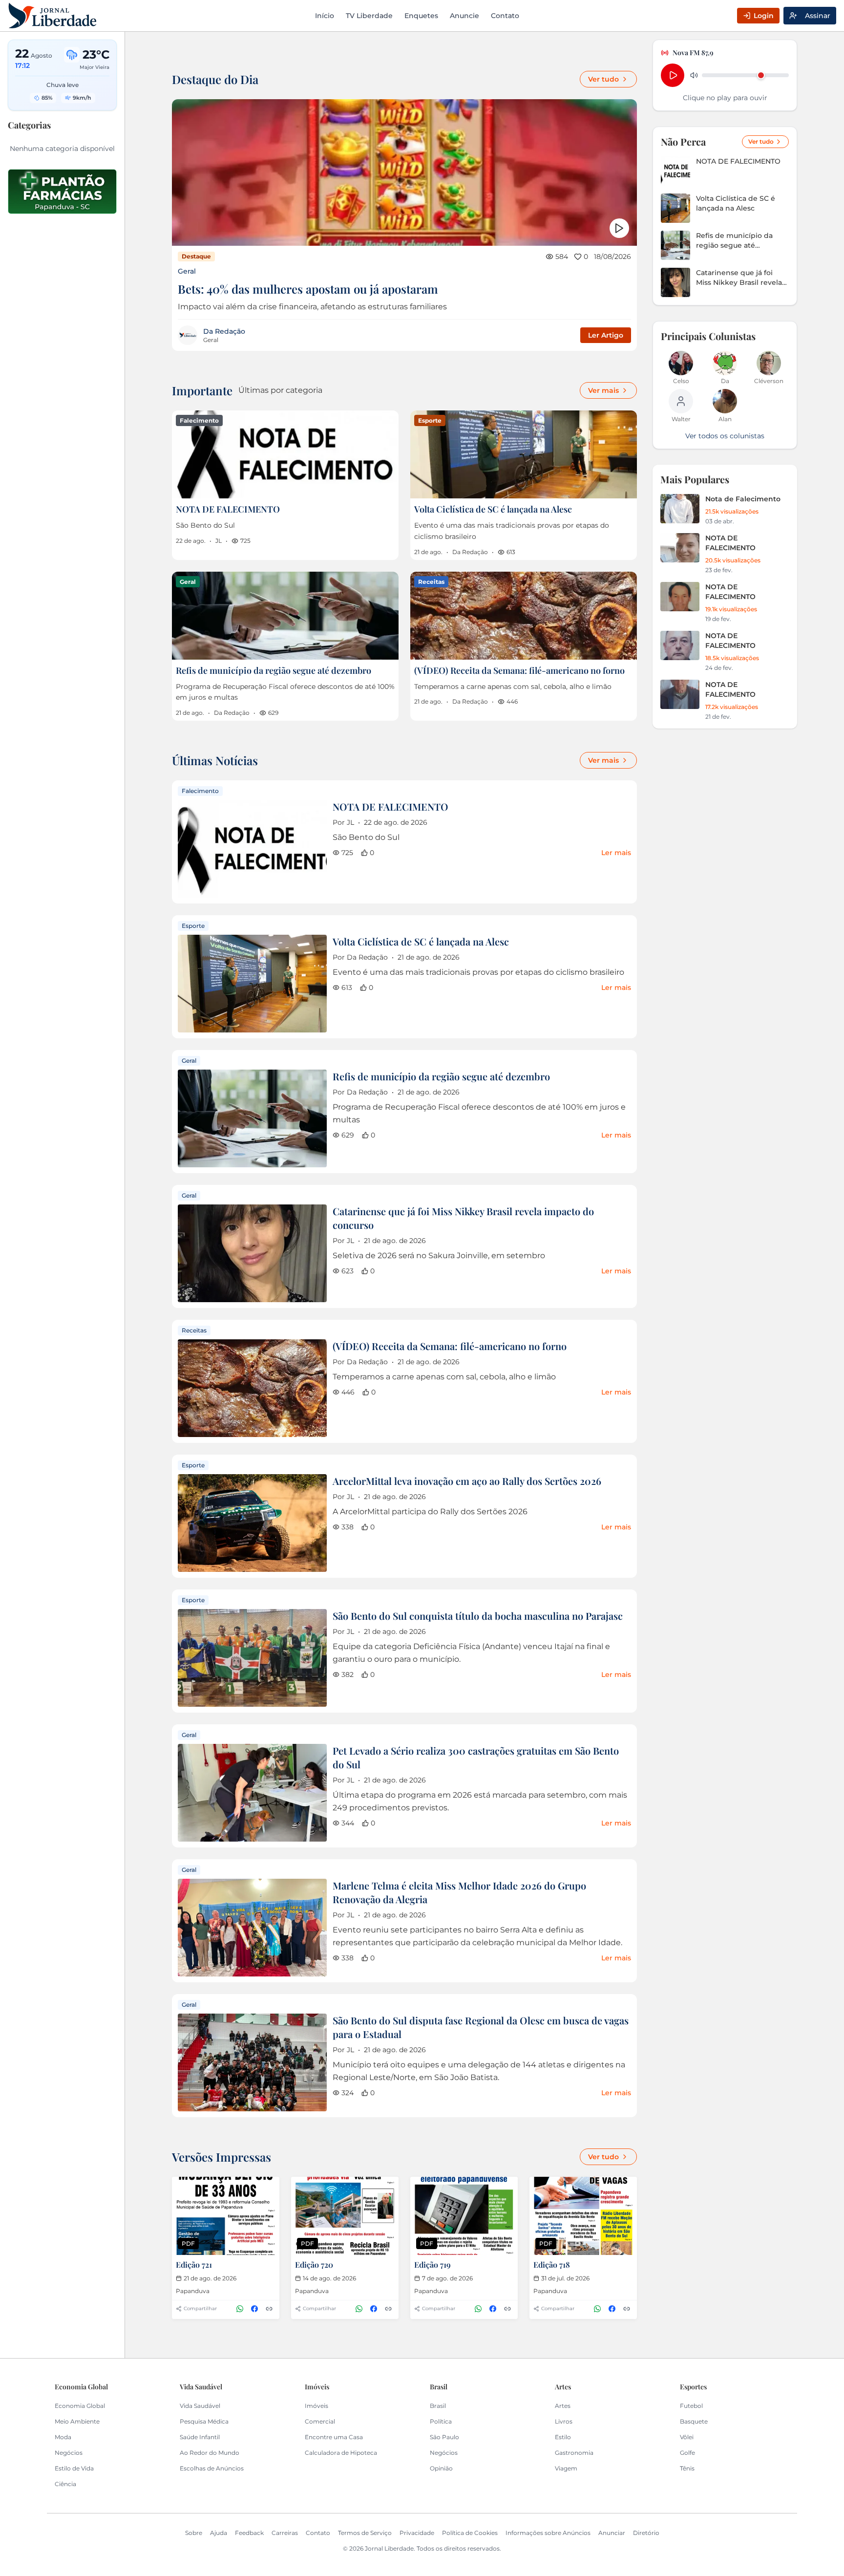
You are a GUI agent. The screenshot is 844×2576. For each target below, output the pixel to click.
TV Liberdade (369, 16)
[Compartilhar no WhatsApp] (240, 2309)
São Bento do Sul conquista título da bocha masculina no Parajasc (478, 1616)
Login (764, 16)
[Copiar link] (269, 2309)
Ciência (65, 2484)
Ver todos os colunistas (725, 436)
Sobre (194, 2533)
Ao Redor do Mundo (210, 2453)
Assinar (818, 16)
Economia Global (80, 2406)
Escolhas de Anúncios (212, 2468)
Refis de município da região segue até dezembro (274, 670)
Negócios (69, 2453)
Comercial (320, 2421)
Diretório (646, 2533)
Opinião (441, 2468)
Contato (505, 16)
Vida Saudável (200, 2406)
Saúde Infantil (200, 2437)
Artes (563, 2406)
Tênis (687, 2468)
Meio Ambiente (77, 2421)
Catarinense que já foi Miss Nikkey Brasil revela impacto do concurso (739, 278)
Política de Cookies (470, 2533)
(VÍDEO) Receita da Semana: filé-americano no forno (519, 670)
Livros (564, 2421)
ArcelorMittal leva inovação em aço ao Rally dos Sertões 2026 (467, 1481)
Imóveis (316, 2406)
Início (325, 16)
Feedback (249, 2533)
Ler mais (616, 853)
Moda (63, 2437)
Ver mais (603, 390)
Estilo (563, 2437)
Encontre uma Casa (334, 2437)
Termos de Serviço (365, 2533)
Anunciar (612, 2533)
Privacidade (417, 2533)
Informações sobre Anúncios (548, 2533)
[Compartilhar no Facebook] (254, 2309)
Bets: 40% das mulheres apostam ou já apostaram (308, 289)
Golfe (687, 2453)
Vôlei (687, 2437)
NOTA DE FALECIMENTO (228, 509)
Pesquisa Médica (204, 2421)
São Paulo (444, 2437)
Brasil (438, 2406)
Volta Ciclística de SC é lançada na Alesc (493, 509)
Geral (187, 271)
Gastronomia (574, 2453)
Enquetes (421, 16)
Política (441, 2421)
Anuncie (464, 16)
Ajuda (219, 2533)
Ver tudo (603, 79)
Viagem (566, 2468)
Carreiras (285, 2533)
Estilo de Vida (74, 2468)
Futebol (691, 2406)
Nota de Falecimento (743, 499)
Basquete (694, 2421)
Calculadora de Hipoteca (341, 2453)
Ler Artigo (606, 335)
